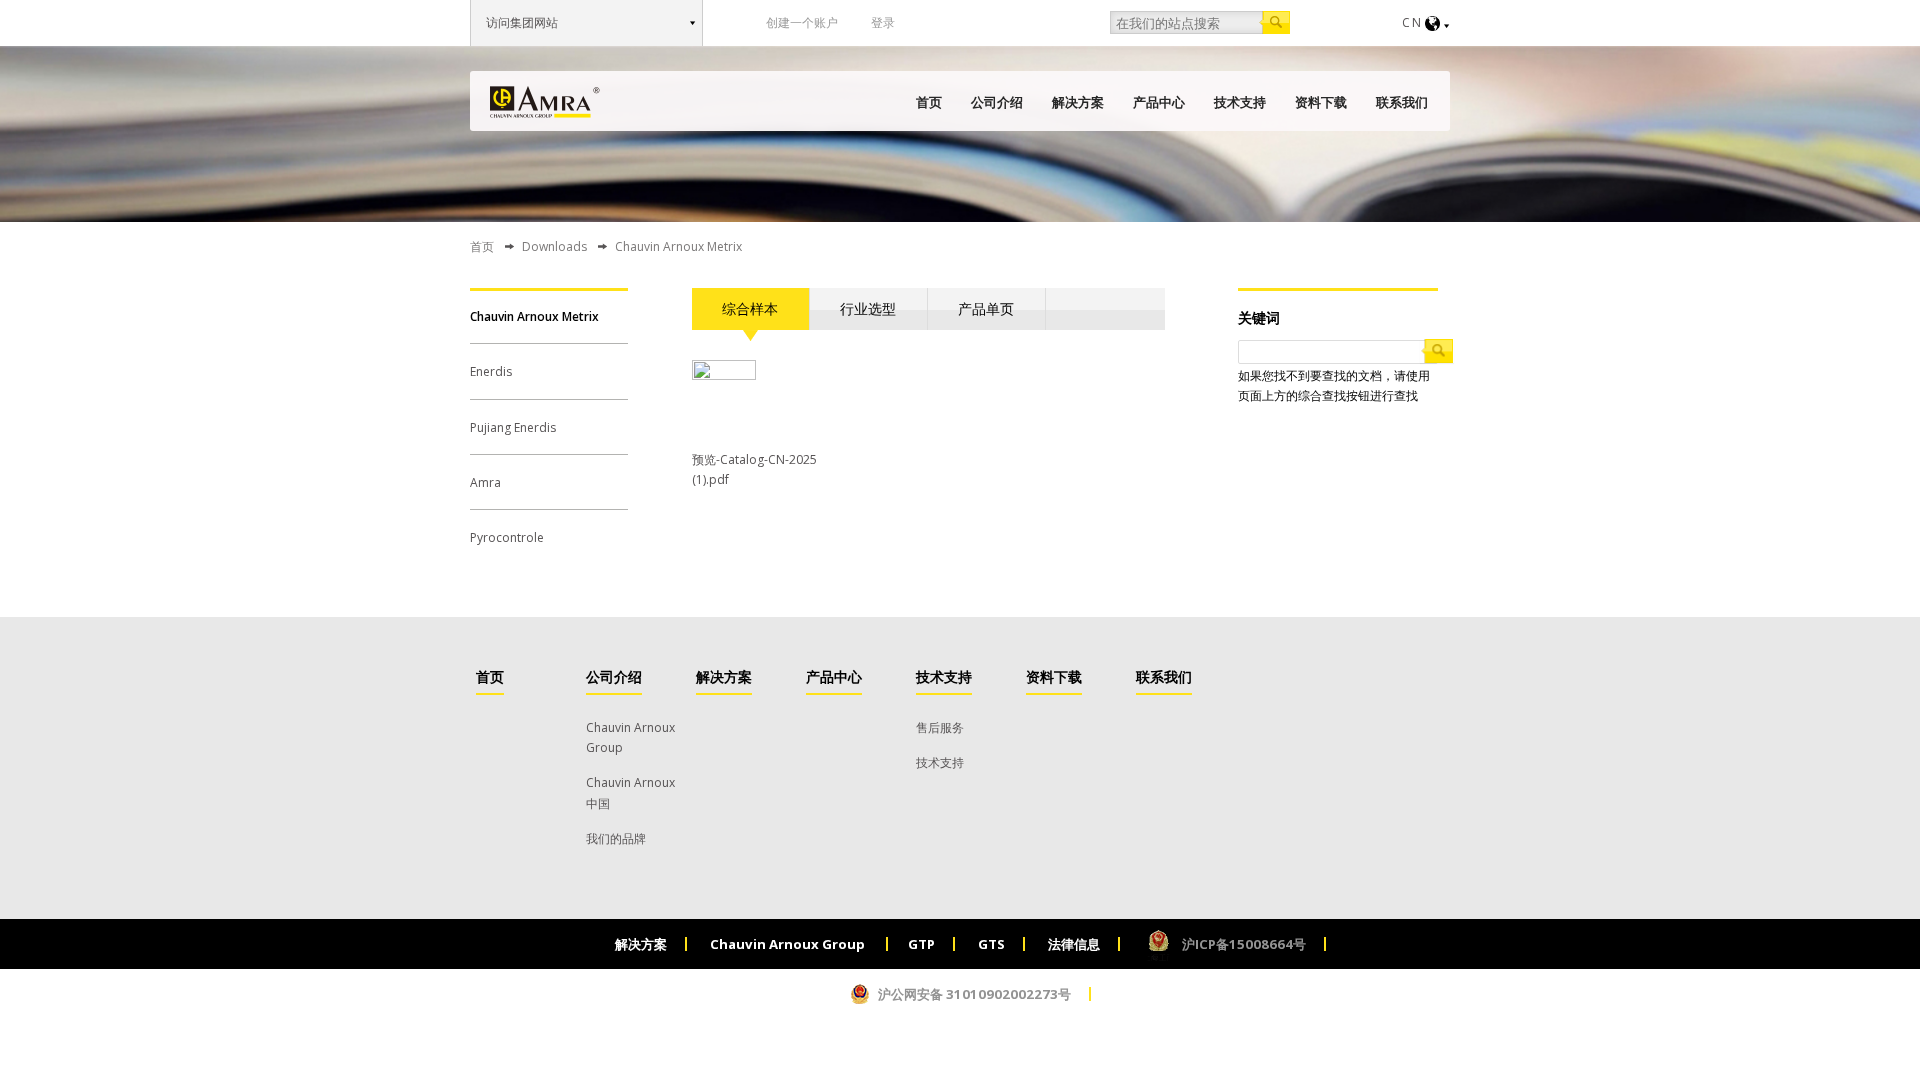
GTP (921, 944)
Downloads (554, 246)
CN (1412, 22)
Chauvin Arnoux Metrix (534, 316)
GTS (991, 944)
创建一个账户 (802, 22)
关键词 (1259, 317)
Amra (485, 482)
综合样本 (750, 308)
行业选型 (868, 308)
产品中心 (1159, 102)
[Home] (545, 102)
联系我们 (1402, 102)
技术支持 (1240, 102)
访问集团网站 (522, 22)
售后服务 (940, 727)
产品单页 (986, 308)
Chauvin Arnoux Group (789, 944)
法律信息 (1074, 944)
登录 (883, 22)
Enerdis (491, 371)
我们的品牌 (616, 838)
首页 (929, 102)
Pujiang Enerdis (513, 427)
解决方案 (1078, 102)
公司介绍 (997, 102)
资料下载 (1321, 102)
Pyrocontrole (507, 537)
